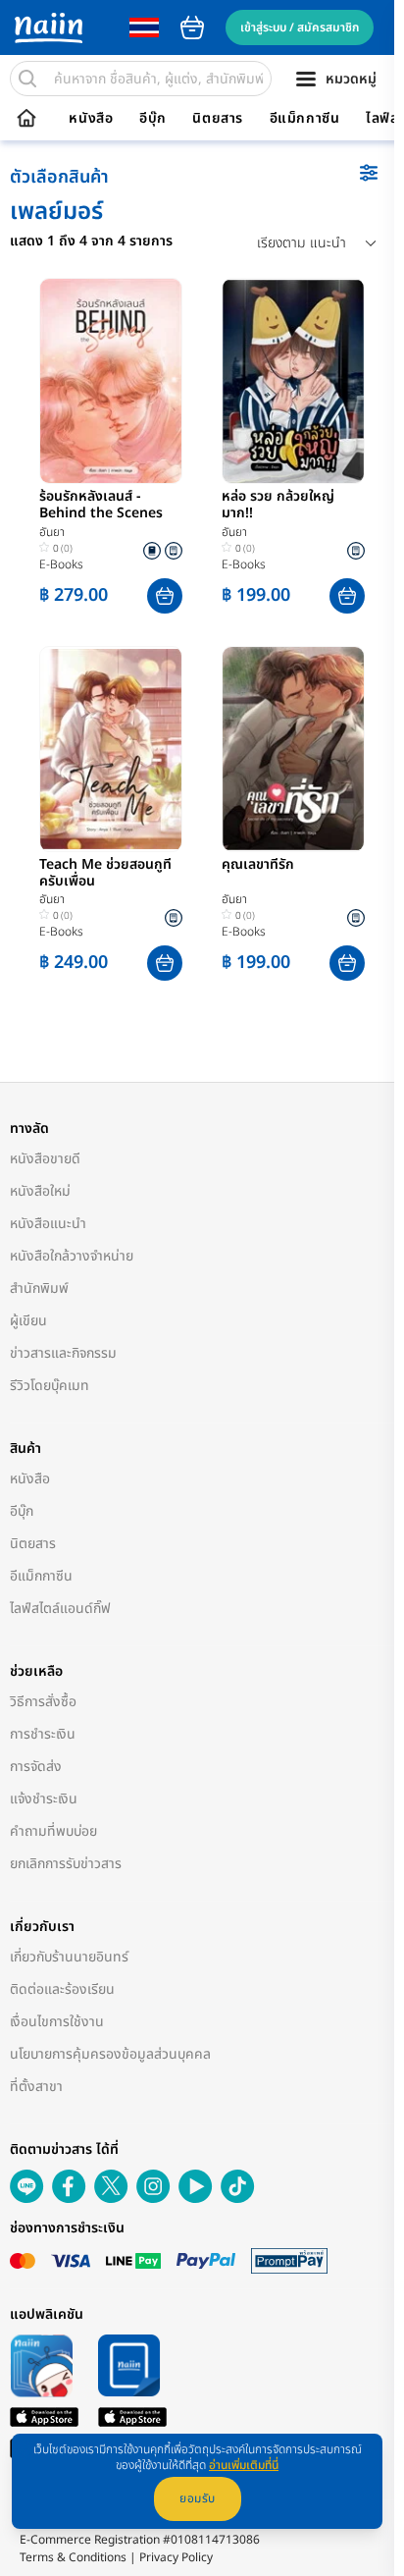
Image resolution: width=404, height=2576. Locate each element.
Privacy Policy (176, 2557)
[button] (165, 596)
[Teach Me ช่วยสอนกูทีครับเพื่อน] (111, 749)
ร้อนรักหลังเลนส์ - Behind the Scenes (101, 506)
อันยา (52, 532)
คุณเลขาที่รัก (258, 866)
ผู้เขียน (28, 1321)
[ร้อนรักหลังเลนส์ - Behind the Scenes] (111, 381)
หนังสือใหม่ (40, 1191)
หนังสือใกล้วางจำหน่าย (72, 1256)
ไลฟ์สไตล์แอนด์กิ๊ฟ (60, 1609)
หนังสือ (91, 119)
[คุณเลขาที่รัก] (293, 749)
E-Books (61, 564)
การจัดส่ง (36, 1767)
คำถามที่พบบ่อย (53, 1831)
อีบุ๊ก (153, 119)
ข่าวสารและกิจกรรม (63, 1353)
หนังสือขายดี (45, 1159)
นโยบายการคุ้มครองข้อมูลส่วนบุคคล (110, 2054)
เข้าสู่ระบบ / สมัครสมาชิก (300, 27)
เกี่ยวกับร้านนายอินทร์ (69, 1957)
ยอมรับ (198, 2498)
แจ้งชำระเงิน (44, 1799)
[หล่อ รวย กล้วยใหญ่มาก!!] (293, 381)
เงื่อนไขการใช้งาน (57, 2022)
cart (192, 27)
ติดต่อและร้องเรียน (62, 1989)
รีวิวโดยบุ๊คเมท (50, 1386)
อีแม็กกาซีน (305, 119)
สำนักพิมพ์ (39, 1288)
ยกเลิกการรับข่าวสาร (66, 1864)
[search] (27, 79)
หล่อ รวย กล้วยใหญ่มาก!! (278, 506)
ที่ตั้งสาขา (36, 2087)
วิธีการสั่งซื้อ (43, 1702)
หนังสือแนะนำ (48, 1224)
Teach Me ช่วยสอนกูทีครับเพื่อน (105, 874)
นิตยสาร (218, 119)
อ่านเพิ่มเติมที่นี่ (244, 2465)
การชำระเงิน (43, 1734)
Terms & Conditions (73, 2557)
